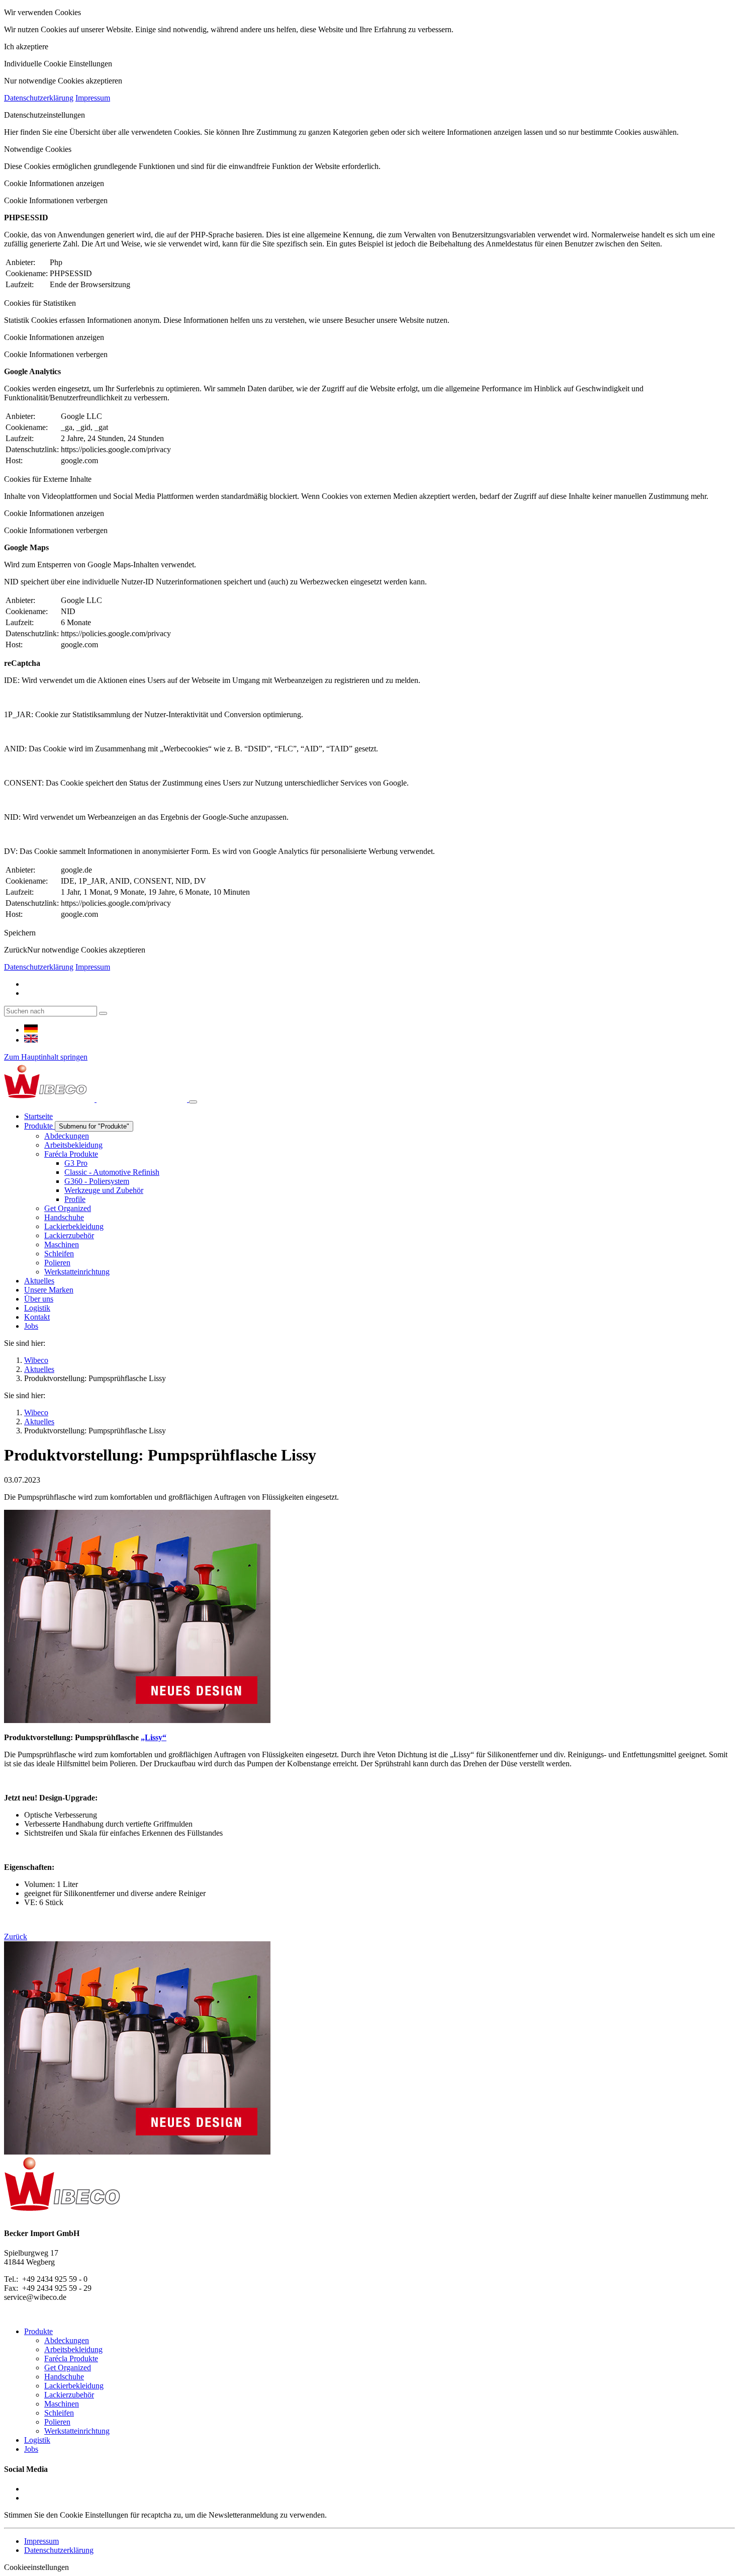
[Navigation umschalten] (193, 1102)
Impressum (93, 98)
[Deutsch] (31, 1030)
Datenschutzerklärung (39, 98)
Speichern (20, 933)
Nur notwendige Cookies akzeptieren (86, 950)
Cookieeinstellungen (36, 2567)
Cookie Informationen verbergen (56, 200)
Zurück (16, 950)
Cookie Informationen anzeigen (54, 183)
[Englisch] (31, 1040)
